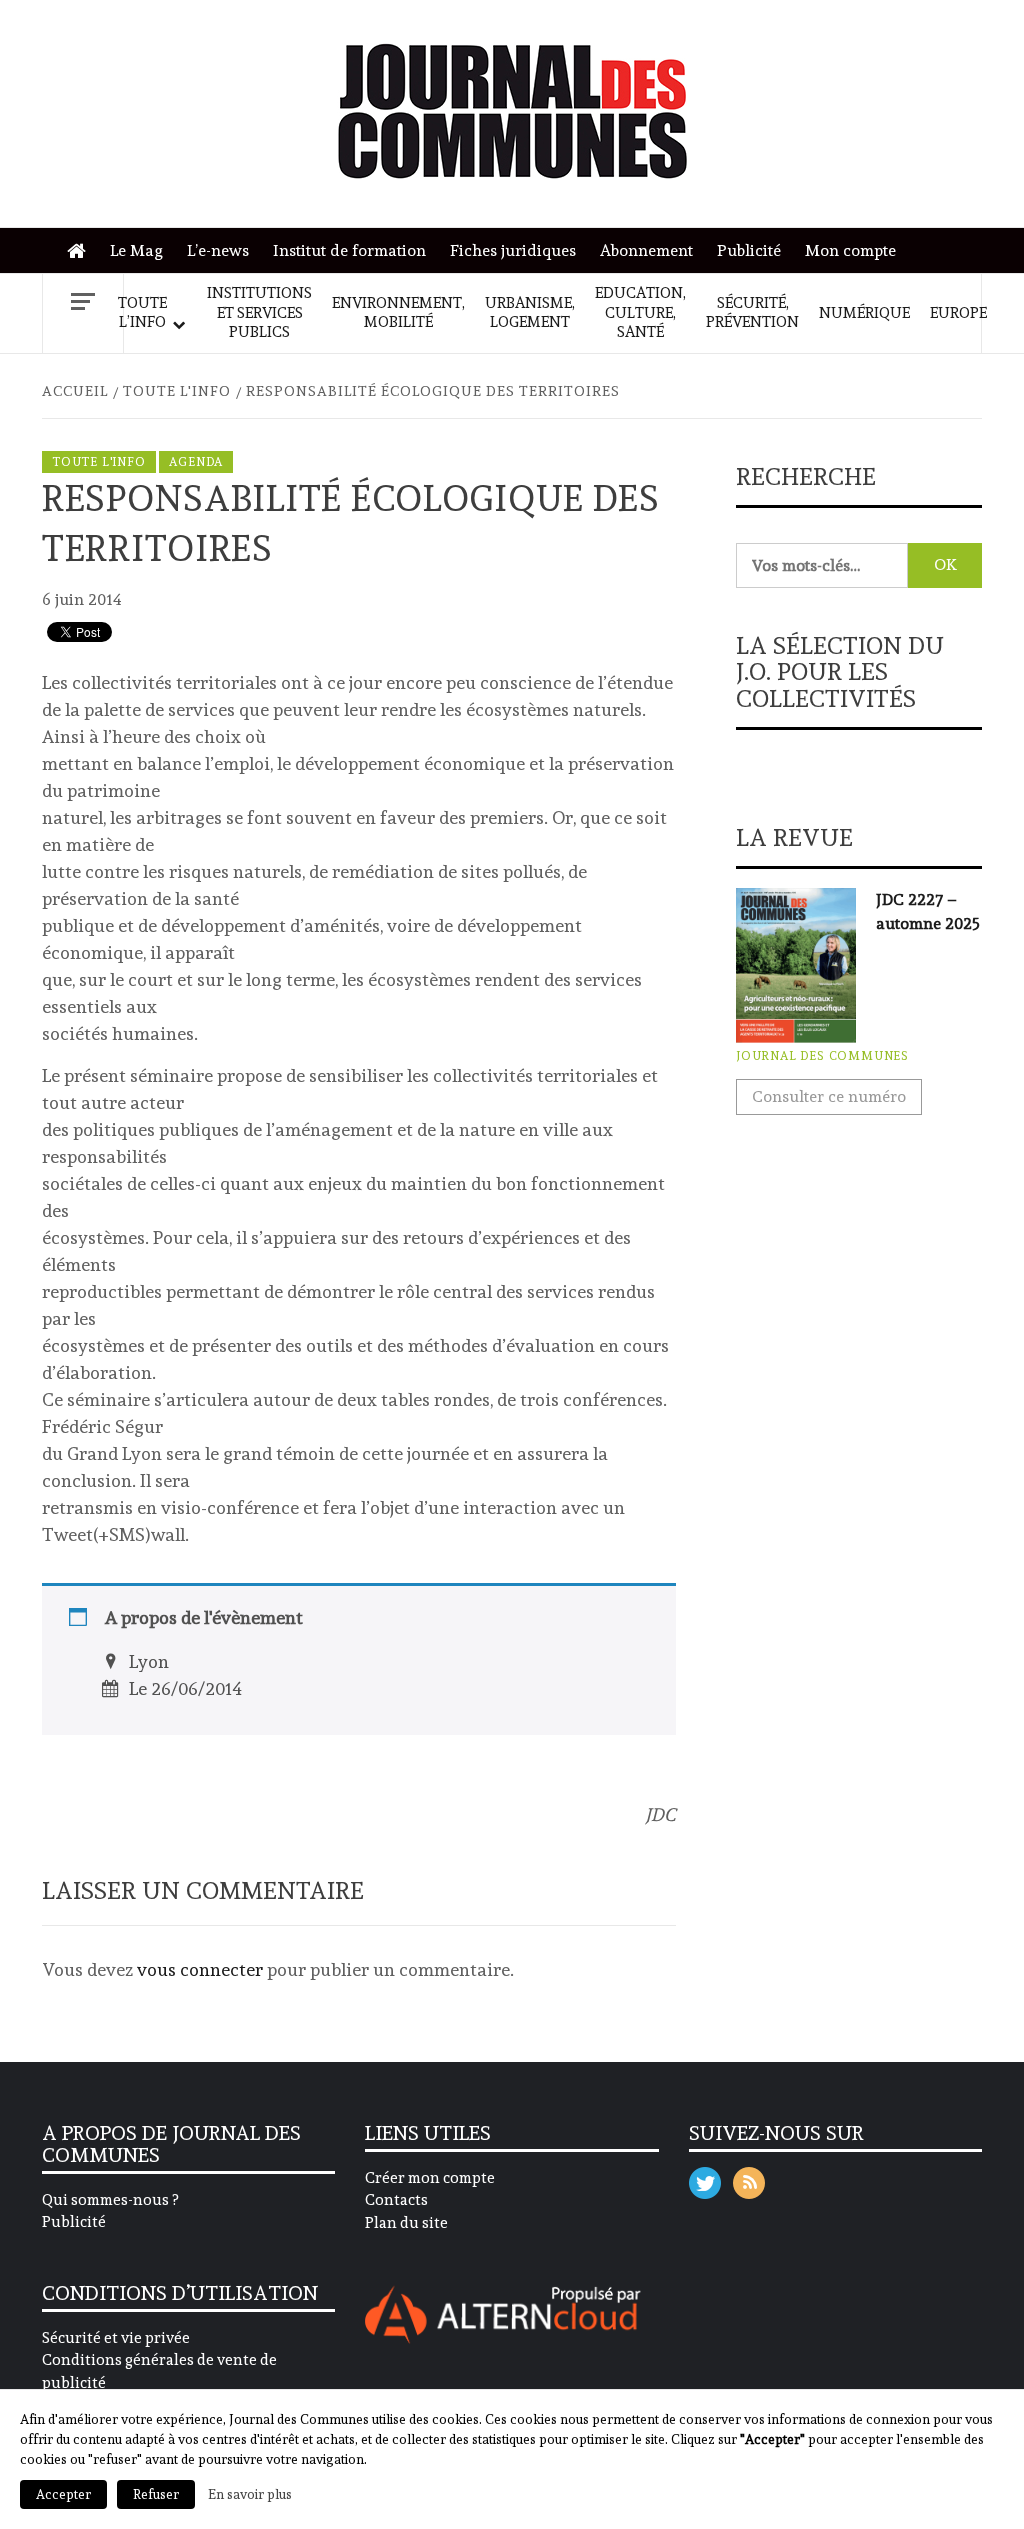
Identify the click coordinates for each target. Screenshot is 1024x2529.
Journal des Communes (822, 1056)
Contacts (396, 2200)
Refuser (156, 2494)
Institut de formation (349, 250)
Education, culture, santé (640, 312)
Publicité (749, 250)
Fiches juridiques (513, 250)
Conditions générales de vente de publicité (159, 2371)
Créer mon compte (430, 2178)
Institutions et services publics (259, 312)
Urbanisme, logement (530, 313)
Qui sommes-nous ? (110, 2200)
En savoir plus (250, 2494)
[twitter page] (705, 2178)
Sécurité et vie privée (116, 2338)
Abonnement (646, 250)
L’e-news (218, 250)
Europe (958, 313)
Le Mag (136, 250)
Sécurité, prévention (752, 313)
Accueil (81, 251)
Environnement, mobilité (398, 313)
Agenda (196, 462)
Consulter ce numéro (829, 1096)
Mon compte (850, 250)
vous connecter (200, 1969)
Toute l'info (99, 462)
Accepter (63, 2494)
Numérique (864, 313)
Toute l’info (142, 313)
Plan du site (406, 2223)
